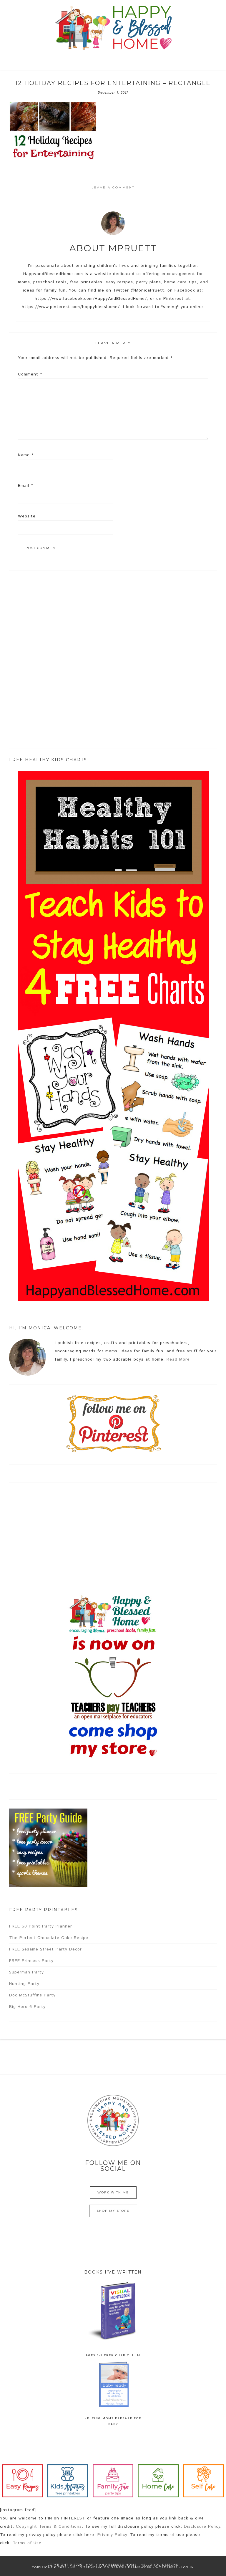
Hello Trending (87, 2567)
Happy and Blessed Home (113, 28)
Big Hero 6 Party (27, 2007)
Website (27, 516)
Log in (188, 2567)
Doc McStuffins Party (32, 1995)
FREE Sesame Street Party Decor (45, 1949)
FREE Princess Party (31, 1961)
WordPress (167, 2567)
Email (25, 486)
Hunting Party (24, 1984)
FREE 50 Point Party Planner (41, 1926)
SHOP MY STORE (113, 2211)
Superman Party (26, 1972)
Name (26, 455)
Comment (30, 374)
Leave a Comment (113, 187)
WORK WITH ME (113, 2192)
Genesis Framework (131, 2567)
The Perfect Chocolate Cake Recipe (49, 1938)
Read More (178, 1359)
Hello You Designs (159, 2565)
